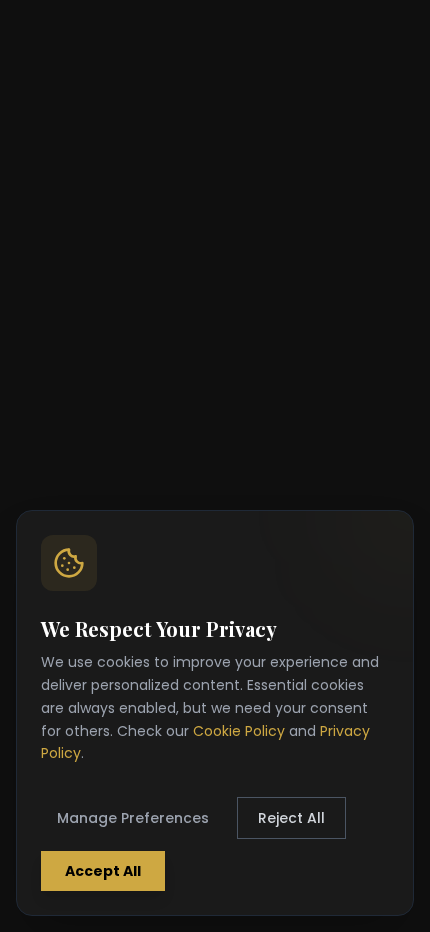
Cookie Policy (239, 731)
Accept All (103, 871)
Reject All (291, 818)
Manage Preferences (133, 818)
